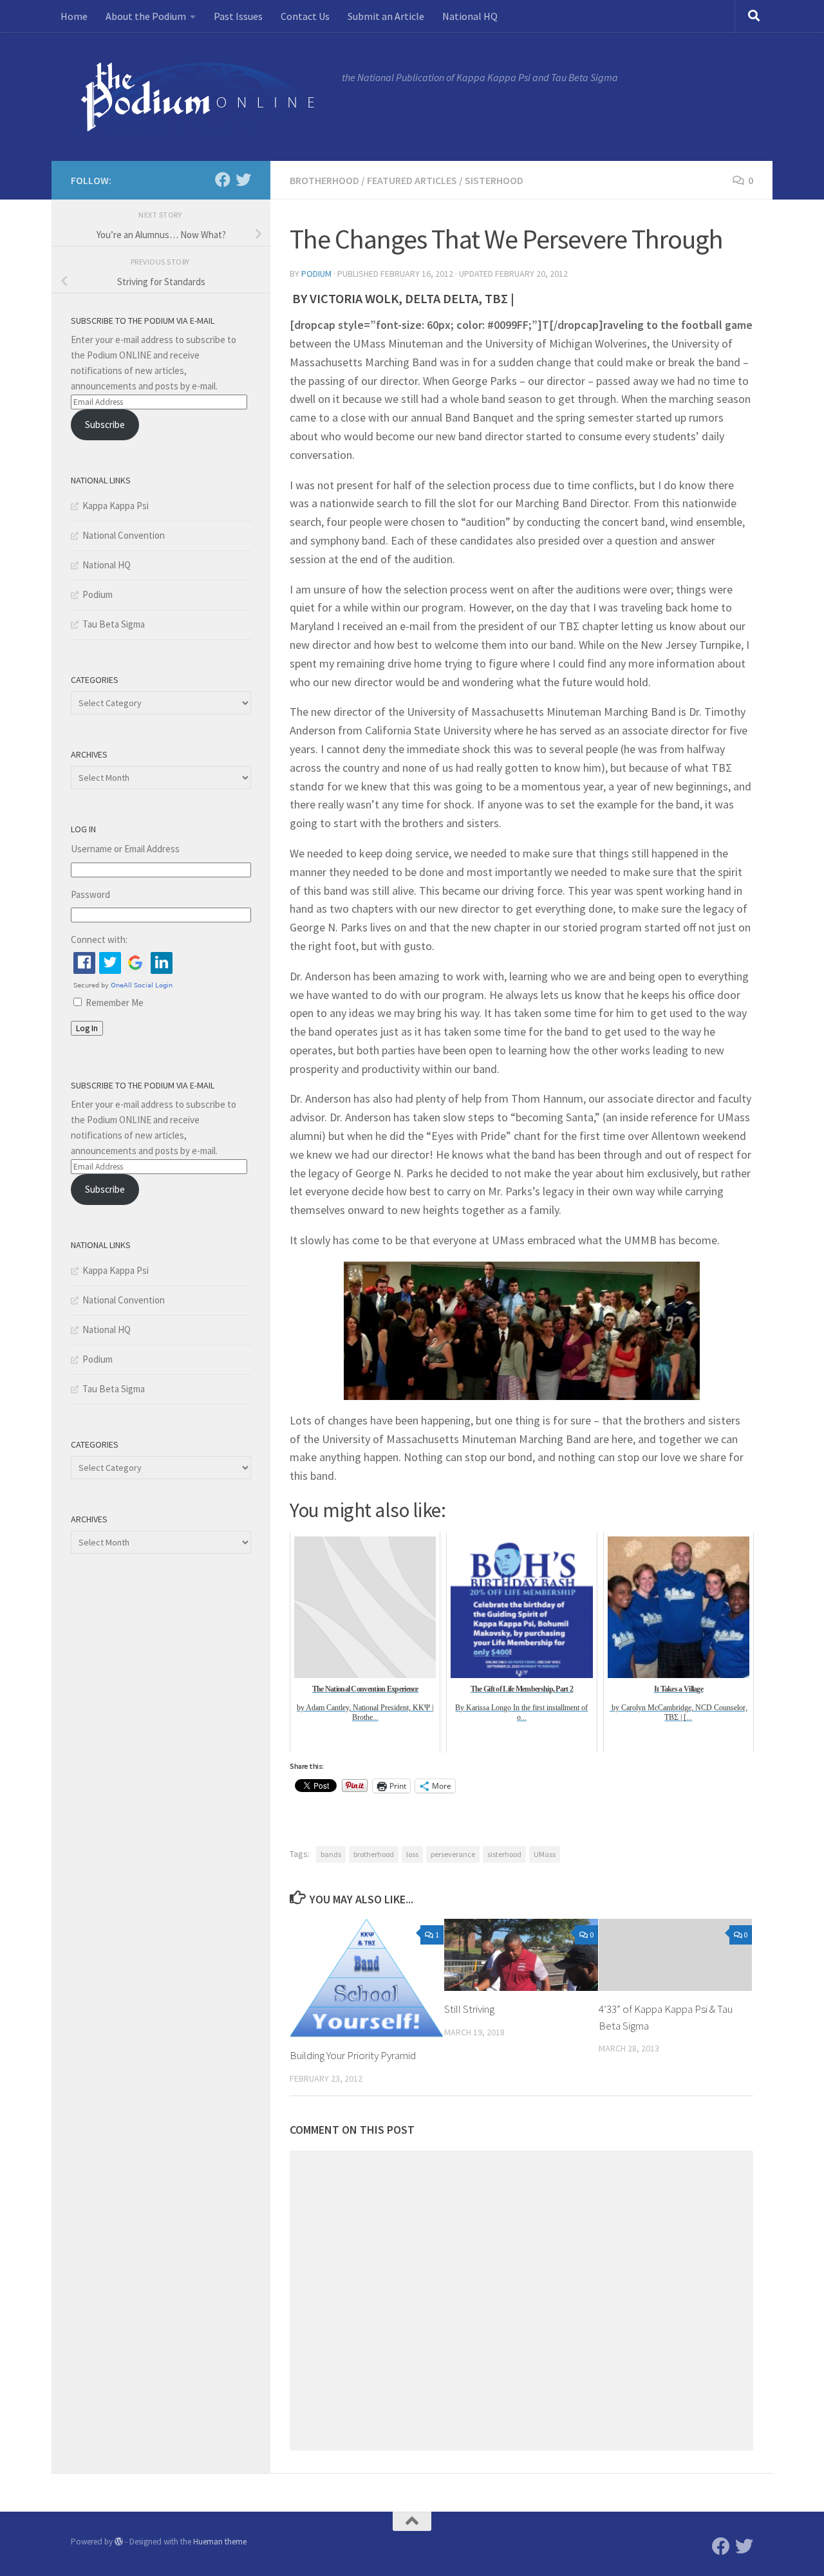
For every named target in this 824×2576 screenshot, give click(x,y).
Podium (316, 274)
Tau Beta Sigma (114, 624)
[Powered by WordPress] (119, 2542)
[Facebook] (223, 180)
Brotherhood (324, 180)
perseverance (453, 1854)
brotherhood (374, 1854)
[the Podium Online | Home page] (200, 97)
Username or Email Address (125, 849)
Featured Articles (412, 180)
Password (90, 894)
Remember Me (115, 1003)
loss (412, 1854)
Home (74, 16)
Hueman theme (220, 2542)
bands (331, 1854)
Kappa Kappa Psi (116, 506)
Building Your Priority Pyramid (353, 2055)
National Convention (124, 535)
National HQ (470, 16)
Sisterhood (494, 180)
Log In (87, 1028)
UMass (545, 1854)
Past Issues (238, 16)
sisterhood (504, 1854)
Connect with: (99, 939)
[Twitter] (243, 180)
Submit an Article (386, 16)
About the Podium (146, 16)
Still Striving (469, 2009)
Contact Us (305, 16)
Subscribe (105, 425)
